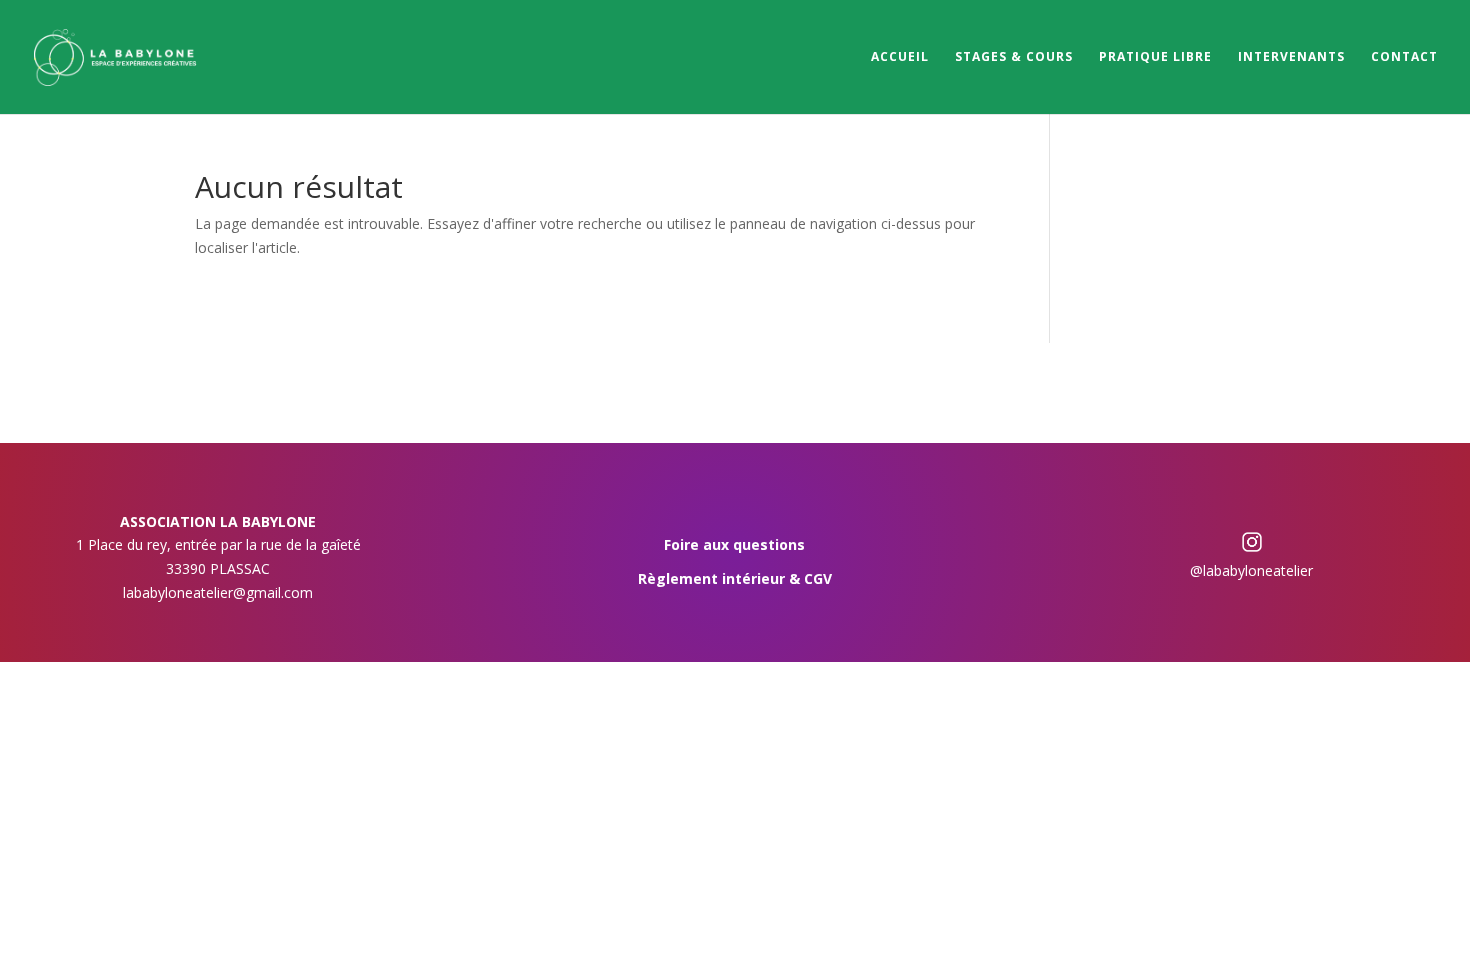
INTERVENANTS (1291, 57)
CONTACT (1404, 57)
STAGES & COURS (1014, 57)
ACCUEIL (900, 57)
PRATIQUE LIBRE (1155, 57)
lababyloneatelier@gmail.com (218, 592)
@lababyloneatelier (1251, 570)
